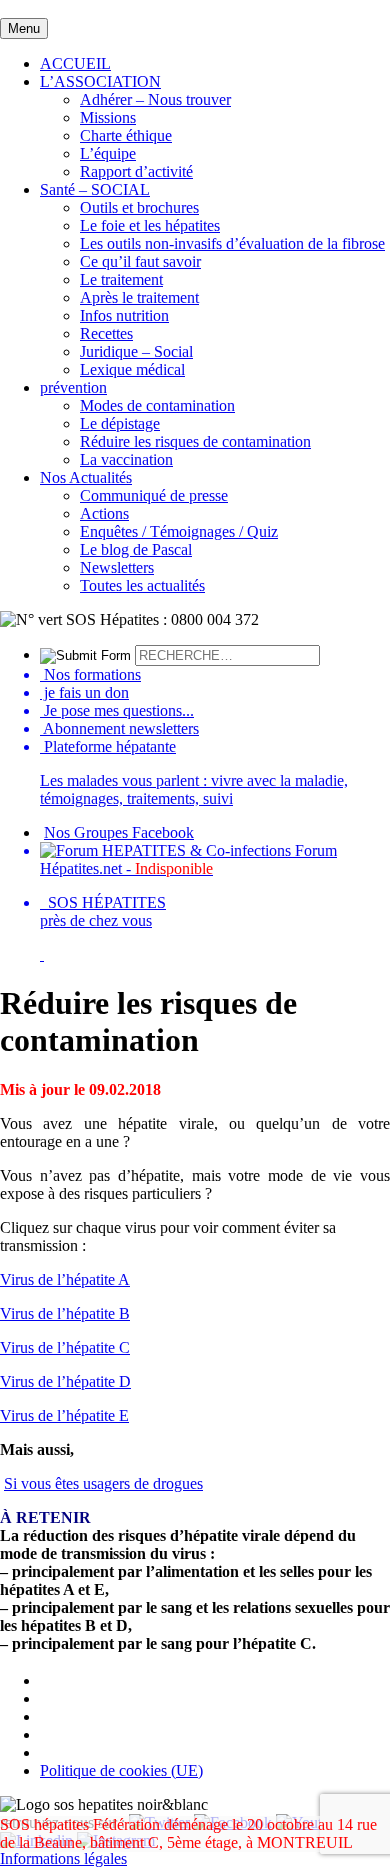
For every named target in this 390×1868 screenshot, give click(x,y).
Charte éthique (126, 135)
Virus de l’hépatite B (65, 1313)
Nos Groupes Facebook (119, 832)
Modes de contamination (157, 405)
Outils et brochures (139, 207)
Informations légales (63, 1858)
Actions (104, 513)
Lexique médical (132, 369)
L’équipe (108, 153)
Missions (108, 117)
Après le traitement (139, 297)
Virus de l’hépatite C (65, 1347)
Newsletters (117, 567)
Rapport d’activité (136, 171)
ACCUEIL (75, 63)
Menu (24, 28)
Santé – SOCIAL (95, 189)
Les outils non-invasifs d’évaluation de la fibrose (232, 243)
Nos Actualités (86, 477)
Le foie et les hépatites (150, 225)
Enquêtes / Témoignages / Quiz (179, 531)
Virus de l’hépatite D (65, 1381)
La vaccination (126, 459)
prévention (73, 387)
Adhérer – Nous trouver (155, 99)
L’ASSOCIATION (100, 81)
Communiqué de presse (154, 495)
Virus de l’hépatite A (65, 1279)
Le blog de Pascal (136, 549)
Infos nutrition (124, 315)
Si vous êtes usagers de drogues (103, 1483)
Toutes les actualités (142, 585)
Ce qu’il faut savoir (140, 261)
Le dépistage (120, 423)
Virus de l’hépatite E (64, 1415)
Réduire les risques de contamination (195, 441)
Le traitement (121, 279)
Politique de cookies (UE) (121, 1770)
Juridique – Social (136, 351)
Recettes (106, 333)
